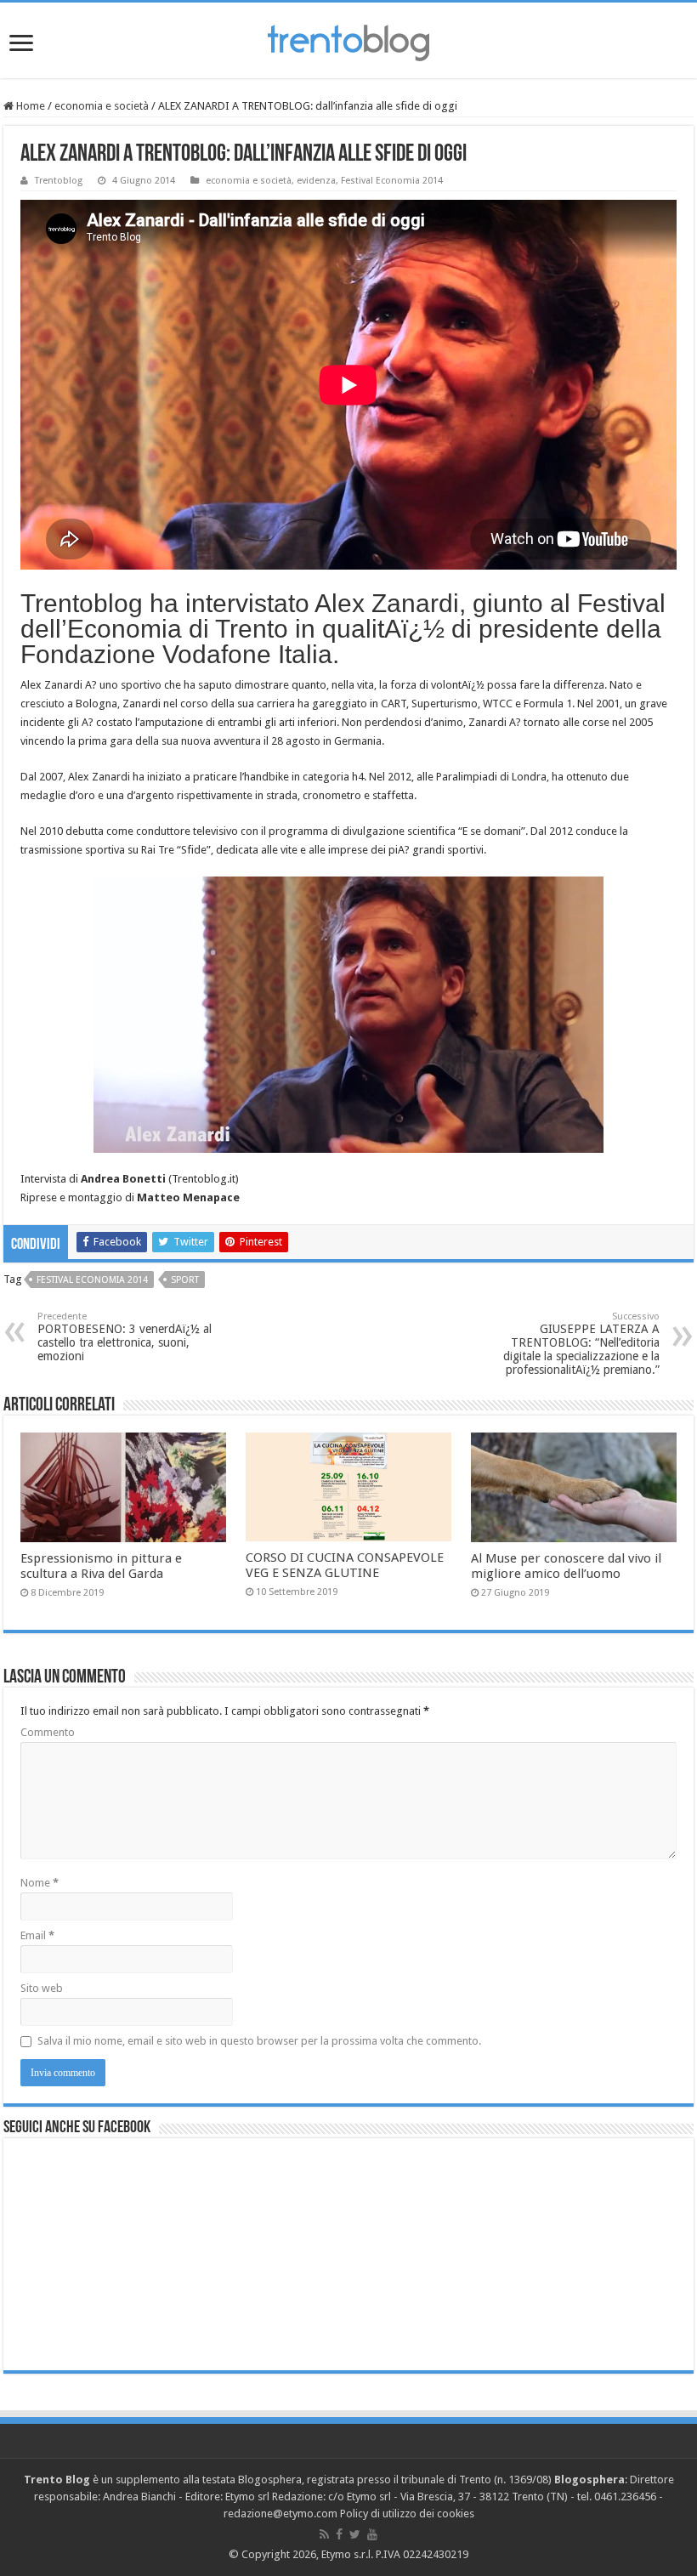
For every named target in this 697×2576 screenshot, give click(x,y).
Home (29, 106)
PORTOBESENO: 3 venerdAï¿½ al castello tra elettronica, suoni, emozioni (125, 1337)
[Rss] (324, 2534)
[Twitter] (355, 2534)
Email (37, 1935)
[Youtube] (372, 2534)
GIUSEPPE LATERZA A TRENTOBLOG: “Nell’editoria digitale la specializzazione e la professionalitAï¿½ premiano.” (581, 1344)
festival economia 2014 (92, 1280)
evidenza (316, 181)
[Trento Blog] (348, 40)
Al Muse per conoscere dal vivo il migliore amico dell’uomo (566, 1566)
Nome (40, 1883)
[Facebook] (339, 2534)
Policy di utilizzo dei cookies (407, 2514)
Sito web (42, 1988)
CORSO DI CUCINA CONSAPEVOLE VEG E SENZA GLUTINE (345, 1565)
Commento (48, 1732)
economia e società (102, 106)
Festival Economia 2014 (392, 181)
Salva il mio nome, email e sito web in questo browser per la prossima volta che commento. (259, 2041)
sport (185, 1280)
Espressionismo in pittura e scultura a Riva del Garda (101, 1566)
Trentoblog (59, 181)
